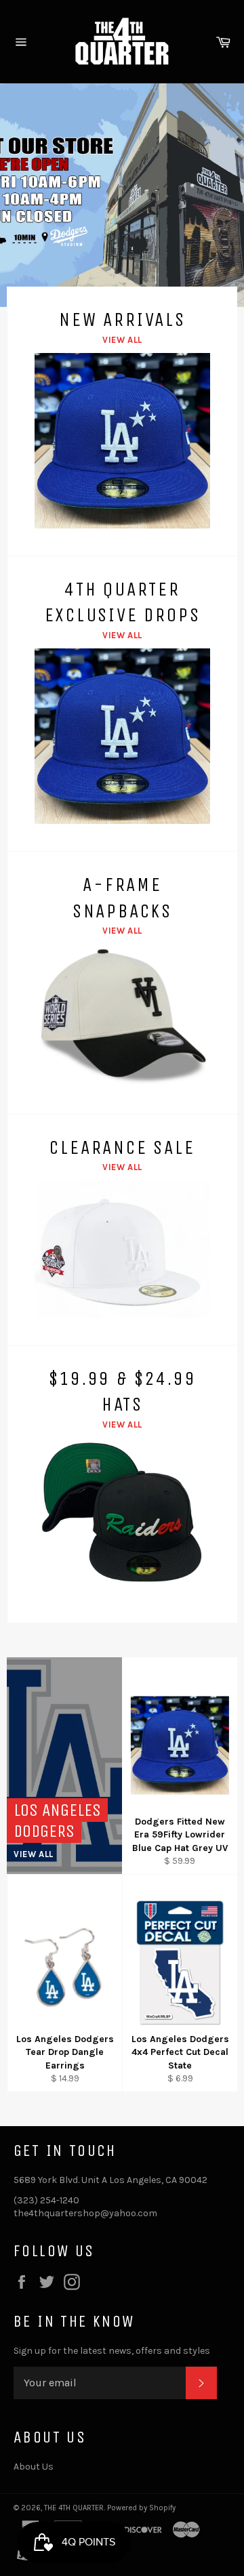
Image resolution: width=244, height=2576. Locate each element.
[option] (122, 195)
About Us (34, 2467)
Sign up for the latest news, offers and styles (112, 2351)
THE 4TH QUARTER (74, 2508)
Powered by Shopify (141, 2508)
